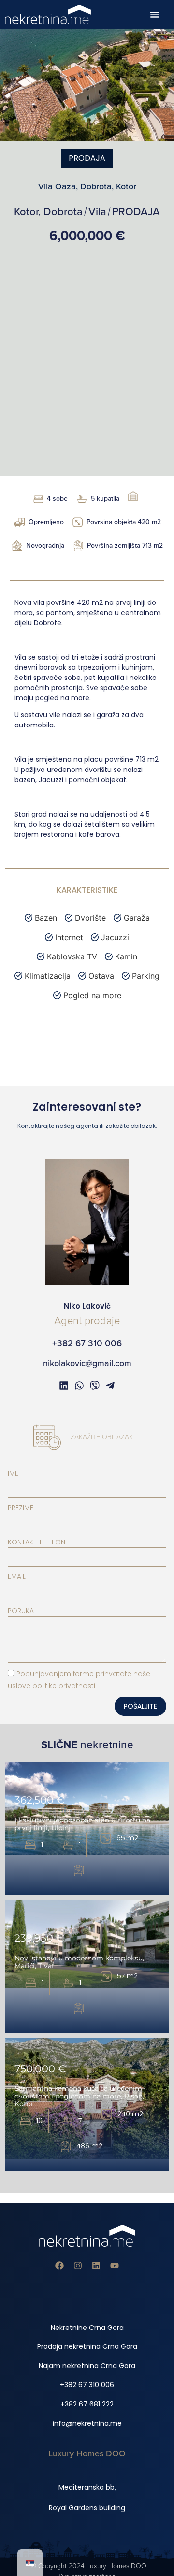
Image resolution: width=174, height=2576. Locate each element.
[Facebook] (59, 2266)
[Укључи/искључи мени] (155, 15)
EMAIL (17, 1576)
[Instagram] (78, 2266)
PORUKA (21, 1611)
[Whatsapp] (79, 1386)
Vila (97, 212)
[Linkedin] (96, 2266)
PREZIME (21, 1508)
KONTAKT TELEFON (36, 1542)
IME (13, 1473)
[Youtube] (115, 2266)
